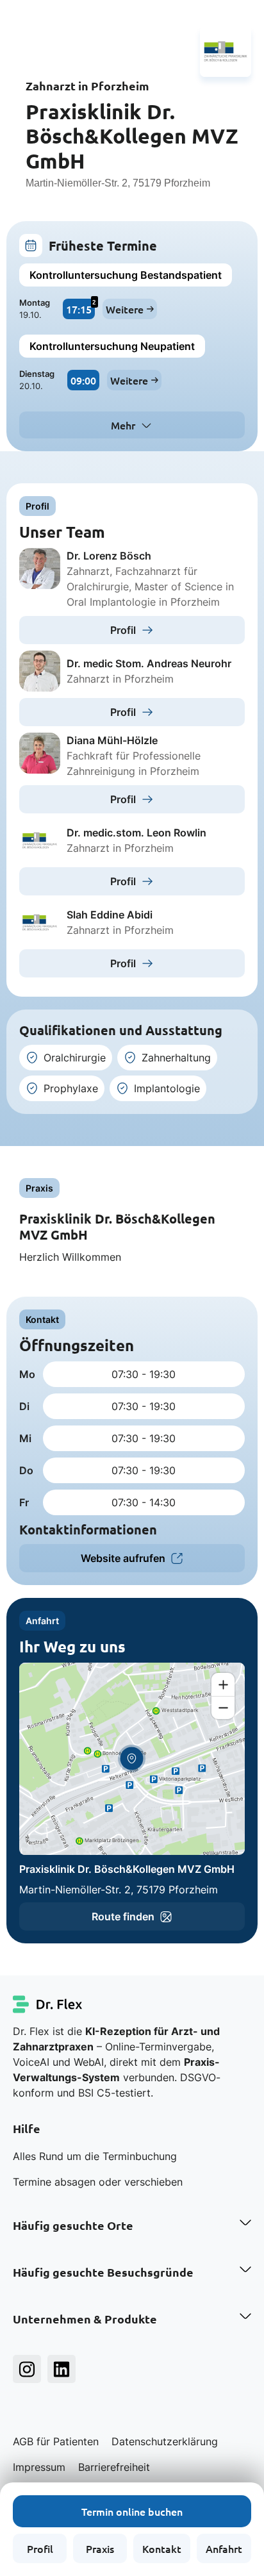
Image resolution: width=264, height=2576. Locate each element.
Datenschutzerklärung (165, 2441)
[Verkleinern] (223, 1708)
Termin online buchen (132, 2511)
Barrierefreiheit (114, 2467)
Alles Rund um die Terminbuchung (95, 2156)
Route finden (123, 1916)
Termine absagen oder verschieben (98, 2182)
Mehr (123, 425)
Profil (40, 2548)
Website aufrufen (123, 1558)
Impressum (39, 2467)
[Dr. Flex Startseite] (48, 2004)
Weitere (125, 309)
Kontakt (162, 2548)
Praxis (100, 2548)
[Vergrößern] (223, 1684)
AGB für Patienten (56, 2441)
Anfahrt (224, 2548)
